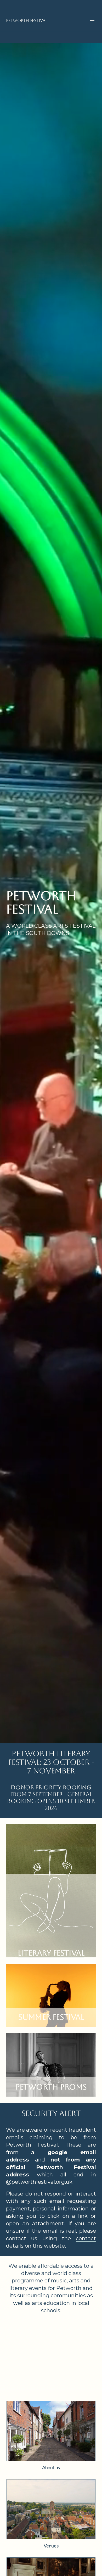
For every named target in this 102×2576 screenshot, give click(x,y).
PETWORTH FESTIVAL (27, 21)
